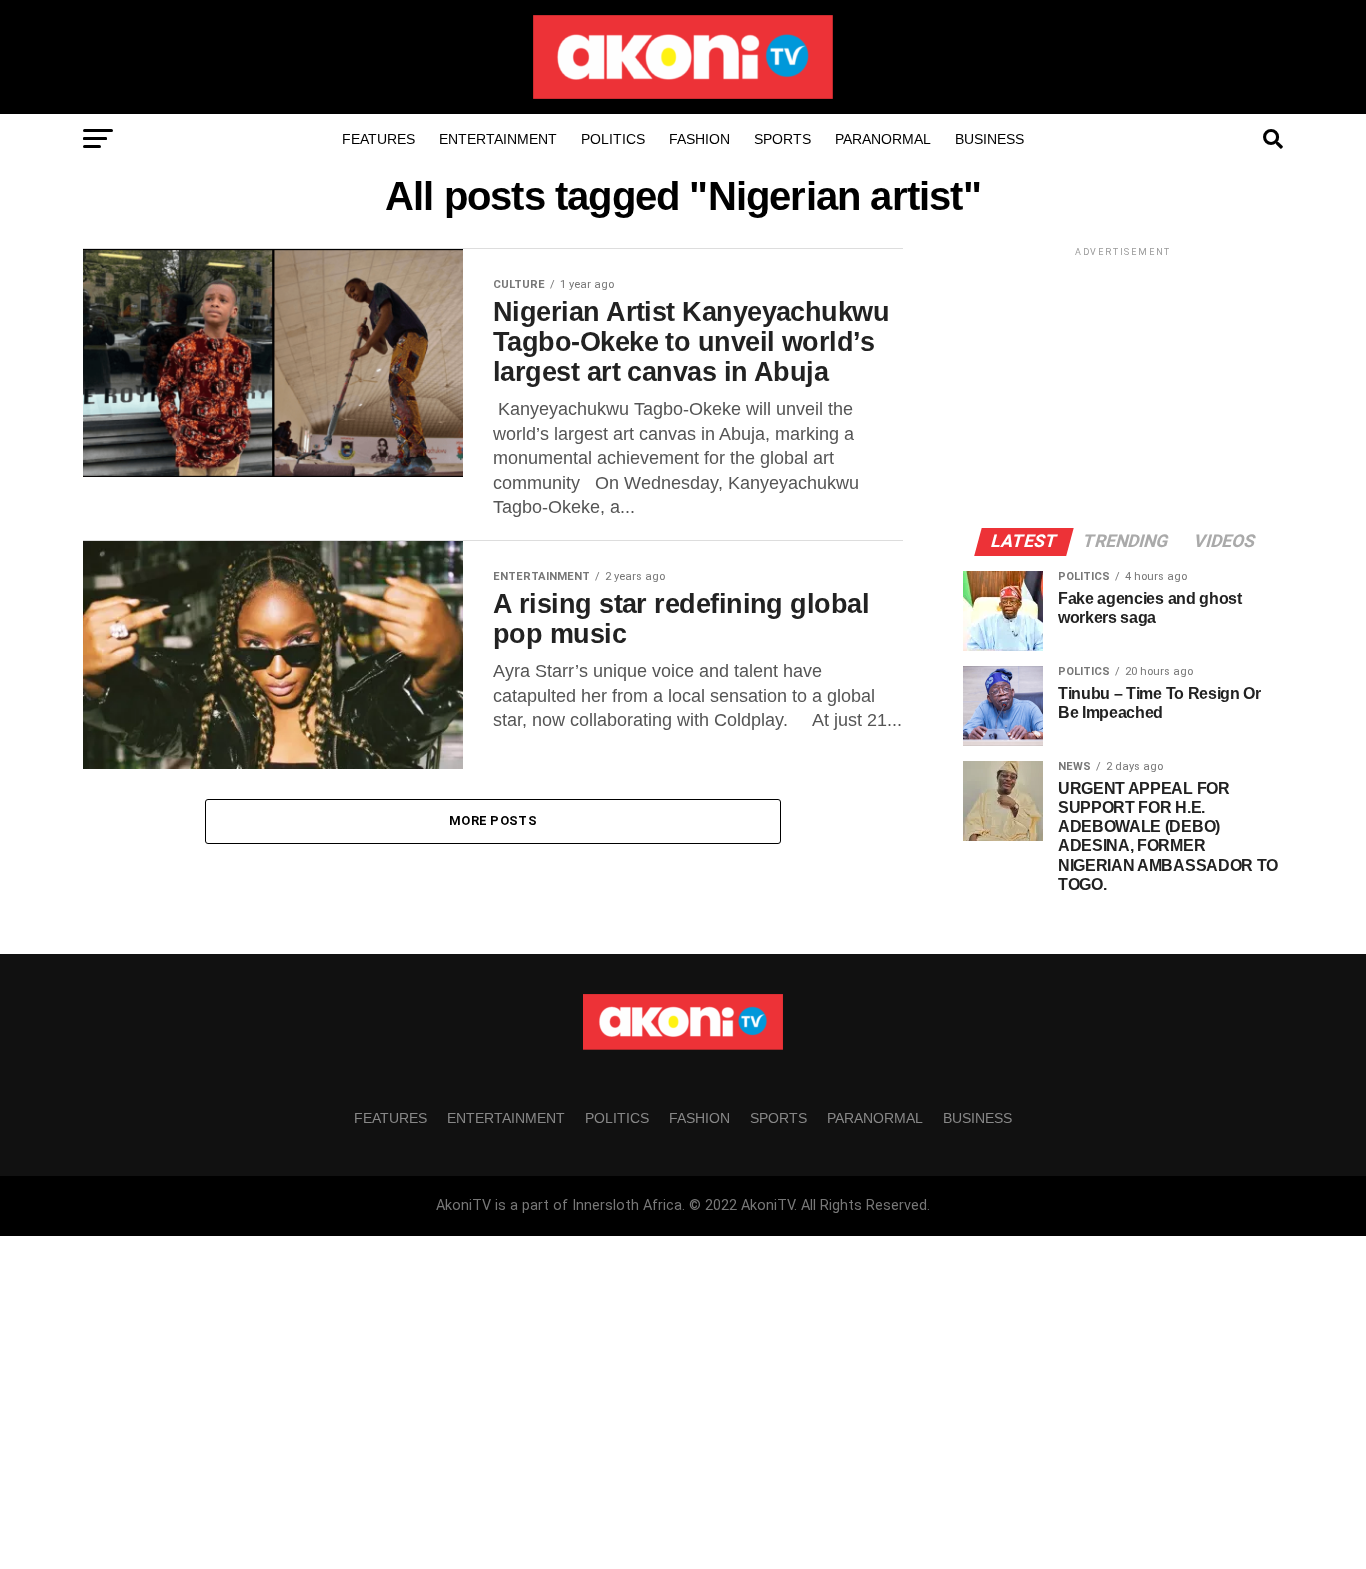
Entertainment (498, 139)
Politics (613, 139)
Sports (782, 139)
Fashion (699, 139)
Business (989, 139)
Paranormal (883, 139)
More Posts (493, 820)
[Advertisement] (1123, 386)
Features (378, 139)
